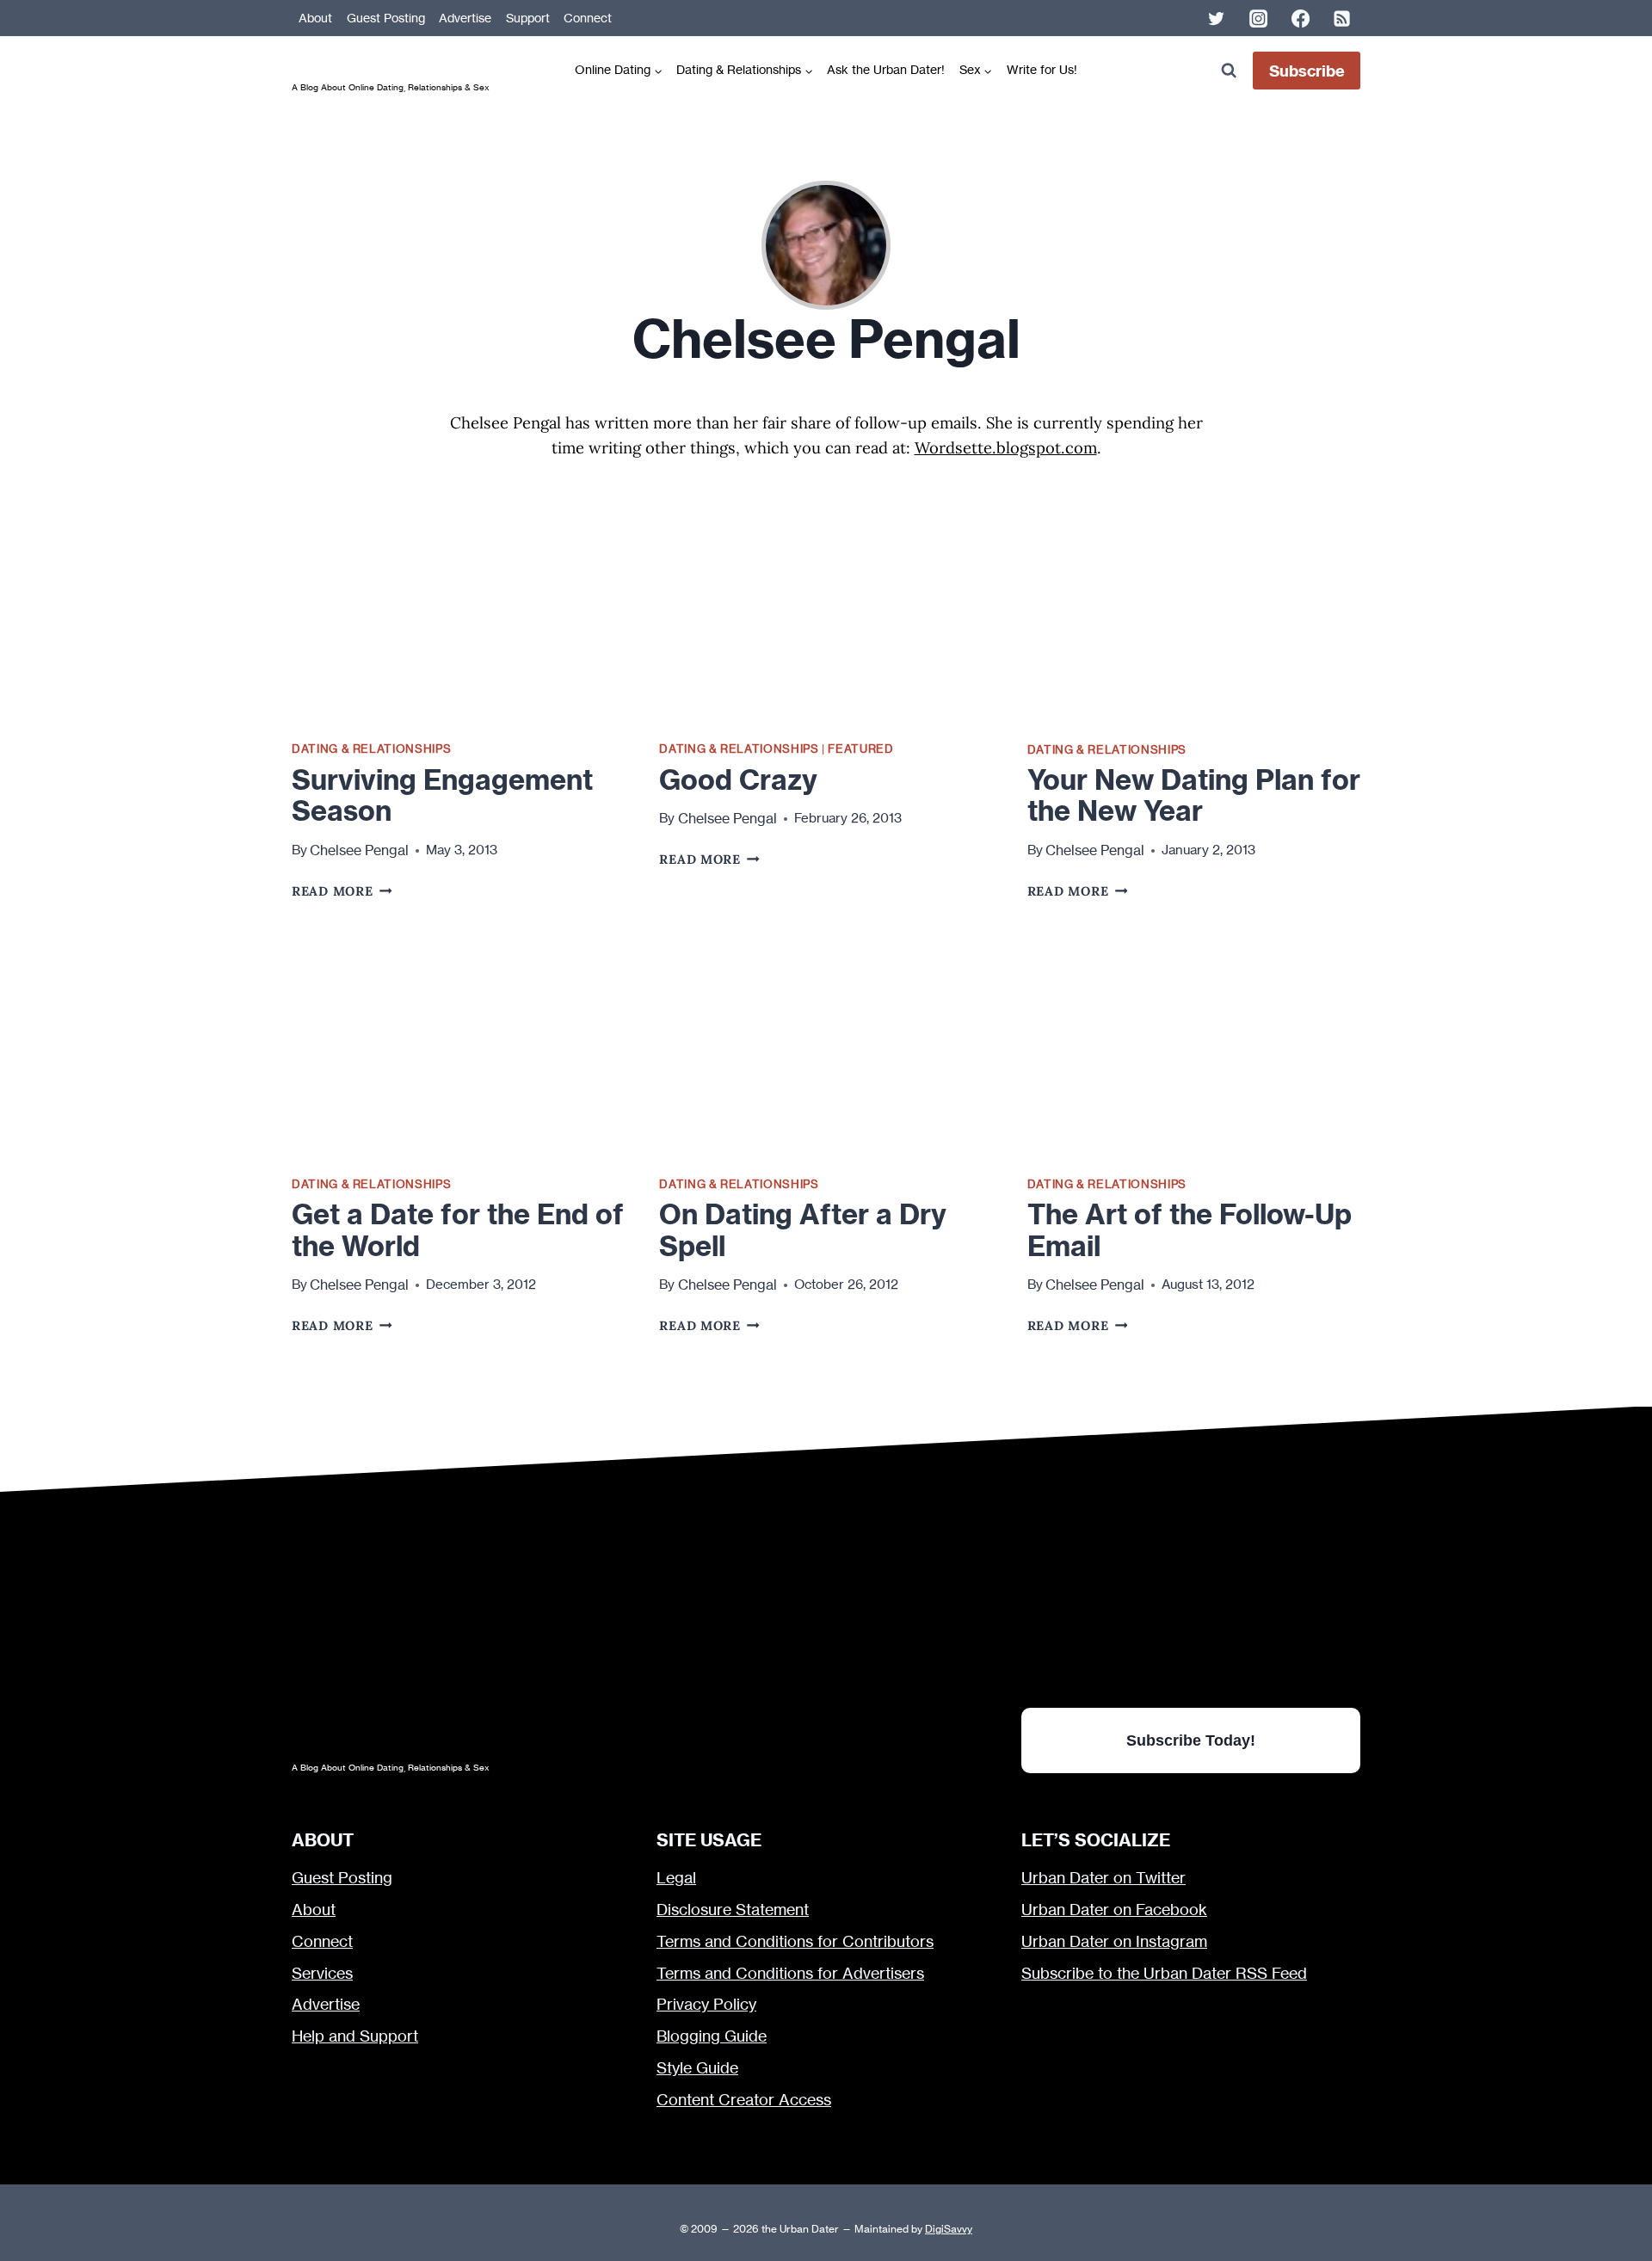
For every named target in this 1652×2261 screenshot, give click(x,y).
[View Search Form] (1228, 71)
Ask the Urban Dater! (886, 70)
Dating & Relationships (371, 749)
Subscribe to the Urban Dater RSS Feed (1164, 1973)
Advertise (465, 18)
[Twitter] (1217, 18)
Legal (676, 1878)
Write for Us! (1042, 70)
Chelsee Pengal (359, 850)
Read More (342, 891)
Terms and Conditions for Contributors (795, 1941)
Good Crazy (738, 779)
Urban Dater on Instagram (1114, 1941)
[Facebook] (1300, 18)
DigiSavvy (949, 2229)
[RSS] (1342, 18)
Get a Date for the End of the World (458, 1230)
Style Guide (697, 2068)
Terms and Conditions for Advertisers (790, 1973)
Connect (588, 18)
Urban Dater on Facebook (1114, 1910)
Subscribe (1307, 71)
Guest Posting (386, 18)
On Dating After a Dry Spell (803, 1230)
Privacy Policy (706, 2004)
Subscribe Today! (1191, 1740)
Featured (860, 749)
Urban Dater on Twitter (1103, 1878)
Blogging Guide (712, 2036)
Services (322, 1973)
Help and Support (355, 2036)
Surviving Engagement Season (442, 795)
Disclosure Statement (733, 1910)
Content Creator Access (744, 2100)
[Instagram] (1258, 18)
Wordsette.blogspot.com (1006, 447)
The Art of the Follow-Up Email (1190, 1230)
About (315, 18)
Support (528, 18)
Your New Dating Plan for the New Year (1194, 795)
